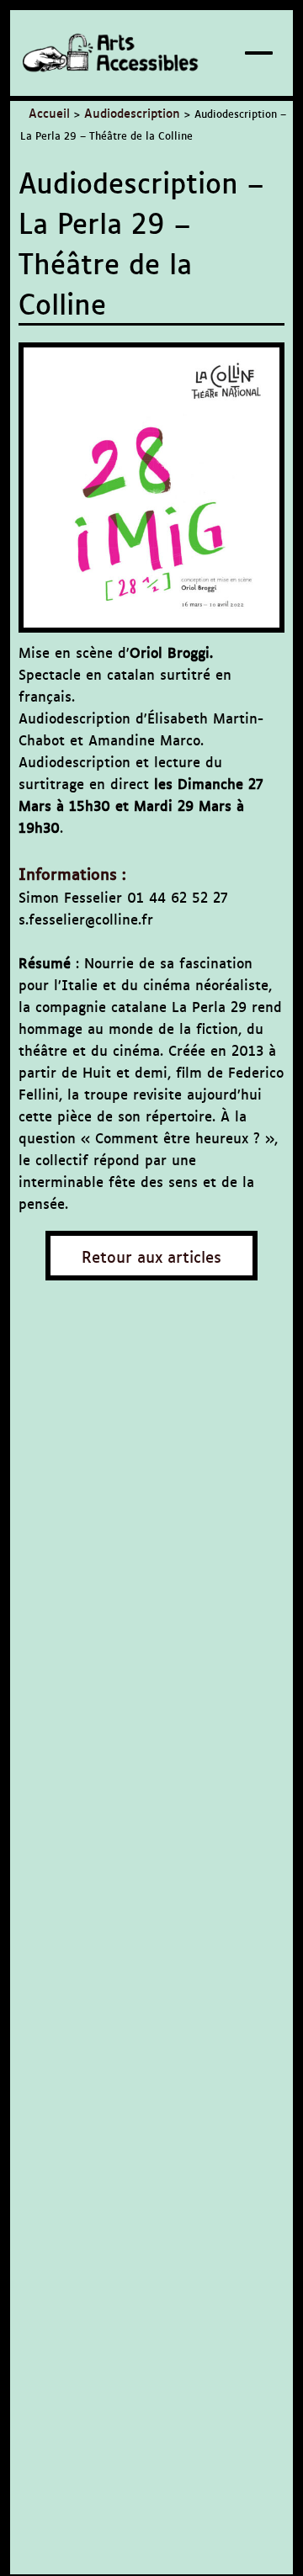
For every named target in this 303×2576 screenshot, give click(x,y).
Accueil (49, 112)
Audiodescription (132, 112)
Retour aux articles (151, 1256)
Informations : (72, 873)
